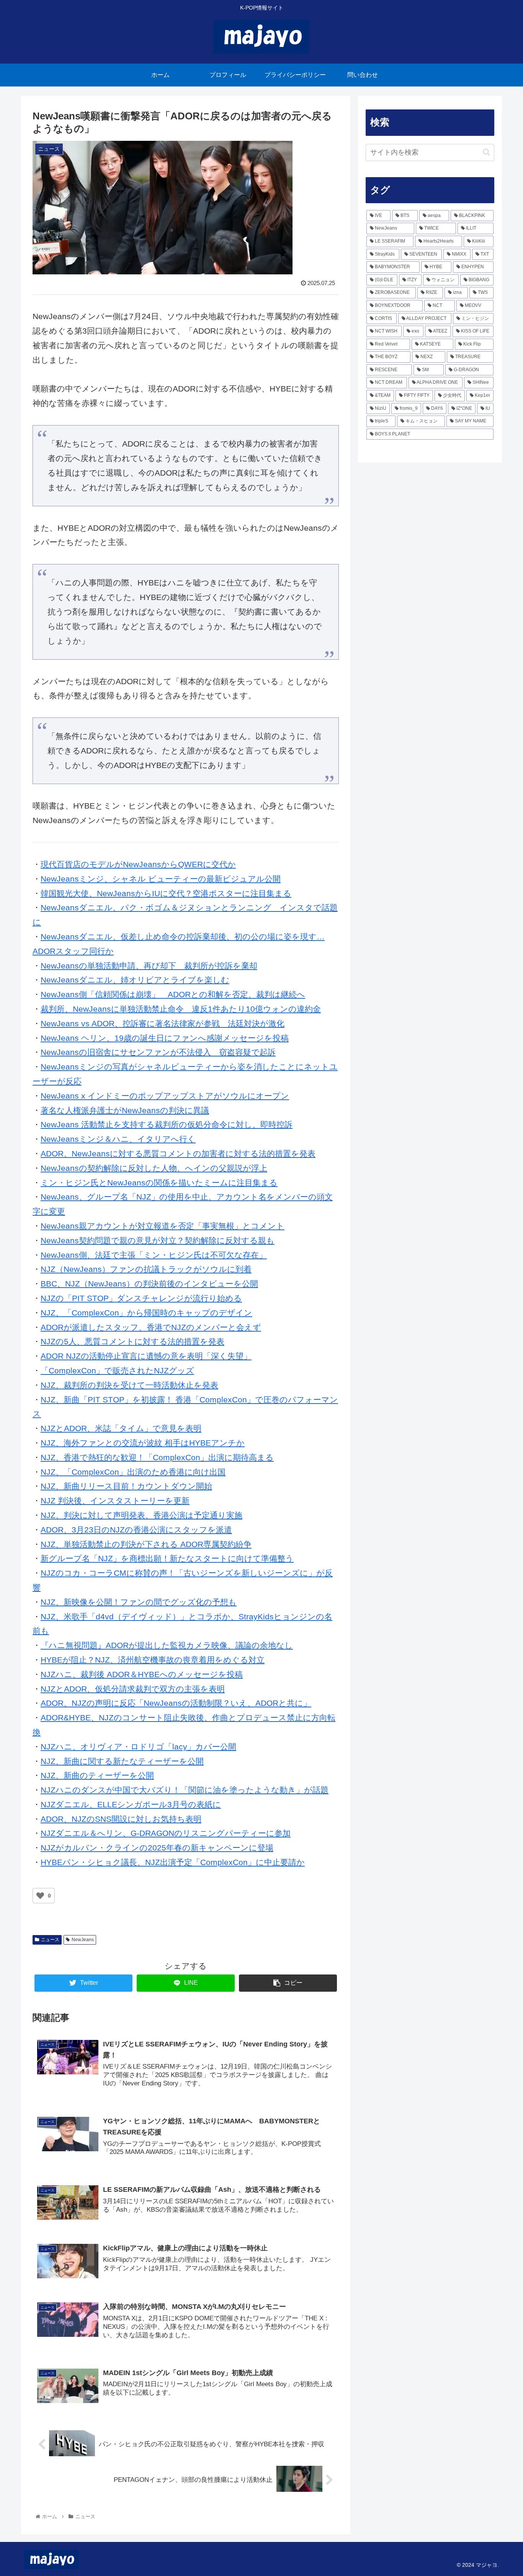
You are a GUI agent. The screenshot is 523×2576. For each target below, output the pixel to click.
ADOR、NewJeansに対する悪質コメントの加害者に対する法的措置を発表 (178, 1153)
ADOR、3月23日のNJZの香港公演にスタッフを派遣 (136, 1530)
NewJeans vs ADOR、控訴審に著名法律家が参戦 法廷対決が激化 (163, 1023)
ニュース (50, 1940)
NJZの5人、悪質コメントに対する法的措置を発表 (132, 1341)
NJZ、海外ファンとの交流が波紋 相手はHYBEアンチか (143, 1443)
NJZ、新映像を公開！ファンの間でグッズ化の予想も (139, 1602)
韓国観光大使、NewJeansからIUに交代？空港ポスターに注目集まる (166, 893)
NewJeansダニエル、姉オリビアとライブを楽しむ (135, 980)
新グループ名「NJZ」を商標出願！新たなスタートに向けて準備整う (167, 1558)
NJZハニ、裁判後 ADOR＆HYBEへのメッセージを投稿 (142, 1674)
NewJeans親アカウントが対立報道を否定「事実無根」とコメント (163, 1226)
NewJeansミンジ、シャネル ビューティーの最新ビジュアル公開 (161, 879)
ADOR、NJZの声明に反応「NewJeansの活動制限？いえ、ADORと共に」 (176, 1703)
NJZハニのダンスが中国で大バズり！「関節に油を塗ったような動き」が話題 (185, 1790)
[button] (486, 152)
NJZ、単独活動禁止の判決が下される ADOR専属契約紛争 (146, 1544)
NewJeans (83, 1940)
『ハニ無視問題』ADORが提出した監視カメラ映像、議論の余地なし (167, 1645)
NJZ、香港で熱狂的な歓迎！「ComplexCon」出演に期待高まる (157, 1457)
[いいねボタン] (40, 1896)
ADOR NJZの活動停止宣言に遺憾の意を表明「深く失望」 (146, 1356)
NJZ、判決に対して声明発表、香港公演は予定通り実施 (141, 1515)
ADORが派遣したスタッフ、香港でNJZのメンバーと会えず (151, 1327)
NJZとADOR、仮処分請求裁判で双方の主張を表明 (133, 1689)
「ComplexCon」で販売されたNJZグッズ (117, 1370)
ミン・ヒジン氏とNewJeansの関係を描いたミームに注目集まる (159, 1183)
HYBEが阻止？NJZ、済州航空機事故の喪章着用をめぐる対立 (153, 1660)
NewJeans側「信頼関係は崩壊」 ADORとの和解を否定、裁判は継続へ (173, 994)
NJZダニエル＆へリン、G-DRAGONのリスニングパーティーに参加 (166, 1833)
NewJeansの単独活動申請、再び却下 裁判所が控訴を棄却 (149, 966)
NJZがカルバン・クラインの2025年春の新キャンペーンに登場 (157, 1848)
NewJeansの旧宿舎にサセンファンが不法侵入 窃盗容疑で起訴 (158, 1052)
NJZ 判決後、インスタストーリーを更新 (115, 1501)
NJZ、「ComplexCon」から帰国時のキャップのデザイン (146, 1313)
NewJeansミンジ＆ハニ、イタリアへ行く (118, 1139)
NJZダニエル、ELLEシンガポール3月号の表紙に (131, 1804)
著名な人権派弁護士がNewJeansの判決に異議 (125, 1110)
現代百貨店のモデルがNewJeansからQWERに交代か (138, 864)
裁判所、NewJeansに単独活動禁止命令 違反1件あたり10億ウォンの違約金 (181, 1009)
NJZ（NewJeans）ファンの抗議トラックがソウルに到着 (146, 1269)
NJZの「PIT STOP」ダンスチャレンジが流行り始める (141, 1298)
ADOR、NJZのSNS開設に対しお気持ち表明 (121, 1819)
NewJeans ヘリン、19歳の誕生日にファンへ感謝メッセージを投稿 (165, 1038)
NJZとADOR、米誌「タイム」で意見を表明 (121, 1428)
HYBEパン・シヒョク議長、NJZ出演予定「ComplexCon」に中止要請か (173, 1862)
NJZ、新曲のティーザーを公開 (97, 1775)
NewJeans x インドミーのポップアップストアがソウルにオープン (165, 1096)
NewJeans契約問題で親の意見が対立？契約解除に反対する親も (158, 1240)
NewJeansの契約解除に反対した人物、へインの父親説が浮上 (154, 1168)
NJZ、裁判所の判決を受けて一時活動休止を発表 (129, 1385)
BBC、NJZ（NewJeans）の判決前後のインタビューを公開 (149, 1284)
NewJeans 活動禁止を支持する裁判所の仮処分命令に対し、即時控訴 (167, 1124)
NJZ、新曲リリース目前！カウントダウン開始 (126, 1486)
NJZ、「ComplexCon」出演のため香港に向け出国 (133, 1472)
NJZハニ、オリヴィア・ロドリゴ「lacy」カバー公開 (138, 1747)
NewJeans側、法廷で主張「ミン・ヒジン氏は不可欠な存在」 (154, 1255)
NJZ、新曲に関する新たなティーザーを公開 (122, 1761)
